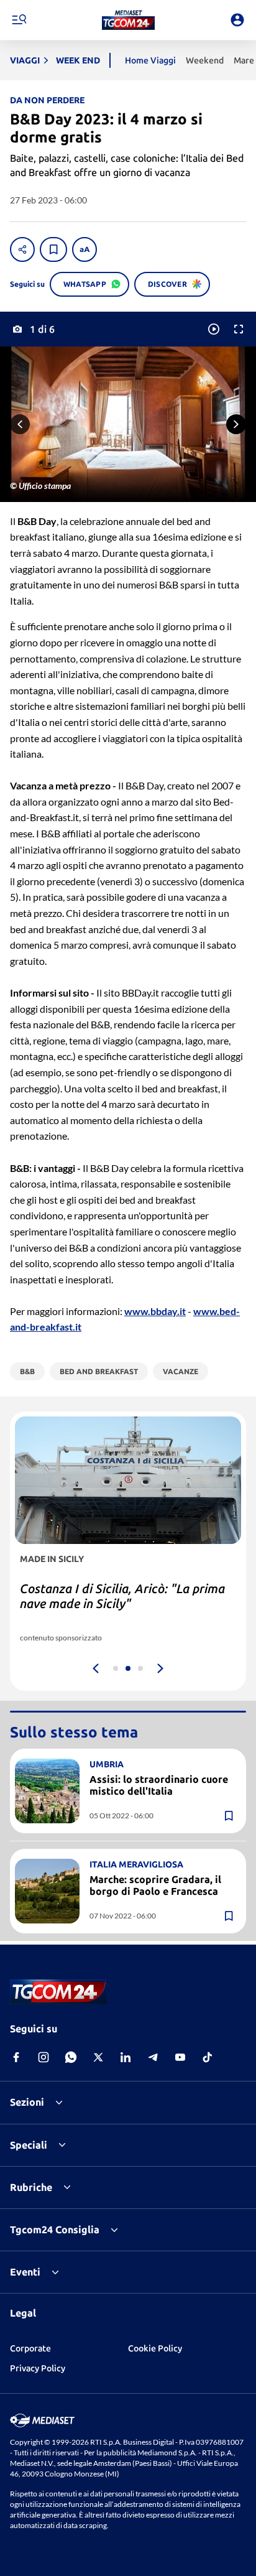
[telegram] (153, 2057)
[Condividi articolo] (22, 249)
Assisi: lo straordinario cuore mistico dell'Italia (159, 1785)
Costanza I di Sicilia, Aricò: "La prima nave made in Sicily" (122, 1596)
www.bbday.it (155, 1311)
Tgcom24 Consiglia (55, 2230)
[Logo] (128, 20)
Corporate (30, 2348)
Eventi (25, 2272)
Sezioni (27, 2102)
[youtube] (180, 2057)
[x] (98, 2057)
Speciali (29, 2145)
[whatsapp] (71, 2057)
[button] (128, 20)
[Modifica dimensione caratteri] (85, 249)
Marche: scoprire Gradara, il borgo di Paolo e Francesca (155, 1885)
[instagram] (43, 2057)
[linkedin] (126, 2057)
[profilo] (237, 20)
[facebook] (16, 2057)
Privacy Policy (38, 2368)
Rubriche (31, 2187)
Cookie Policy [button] (155, 2348)
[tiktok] (208, 2057)
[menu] (19, 20)
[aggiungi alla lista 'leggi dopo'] (53, 249)
